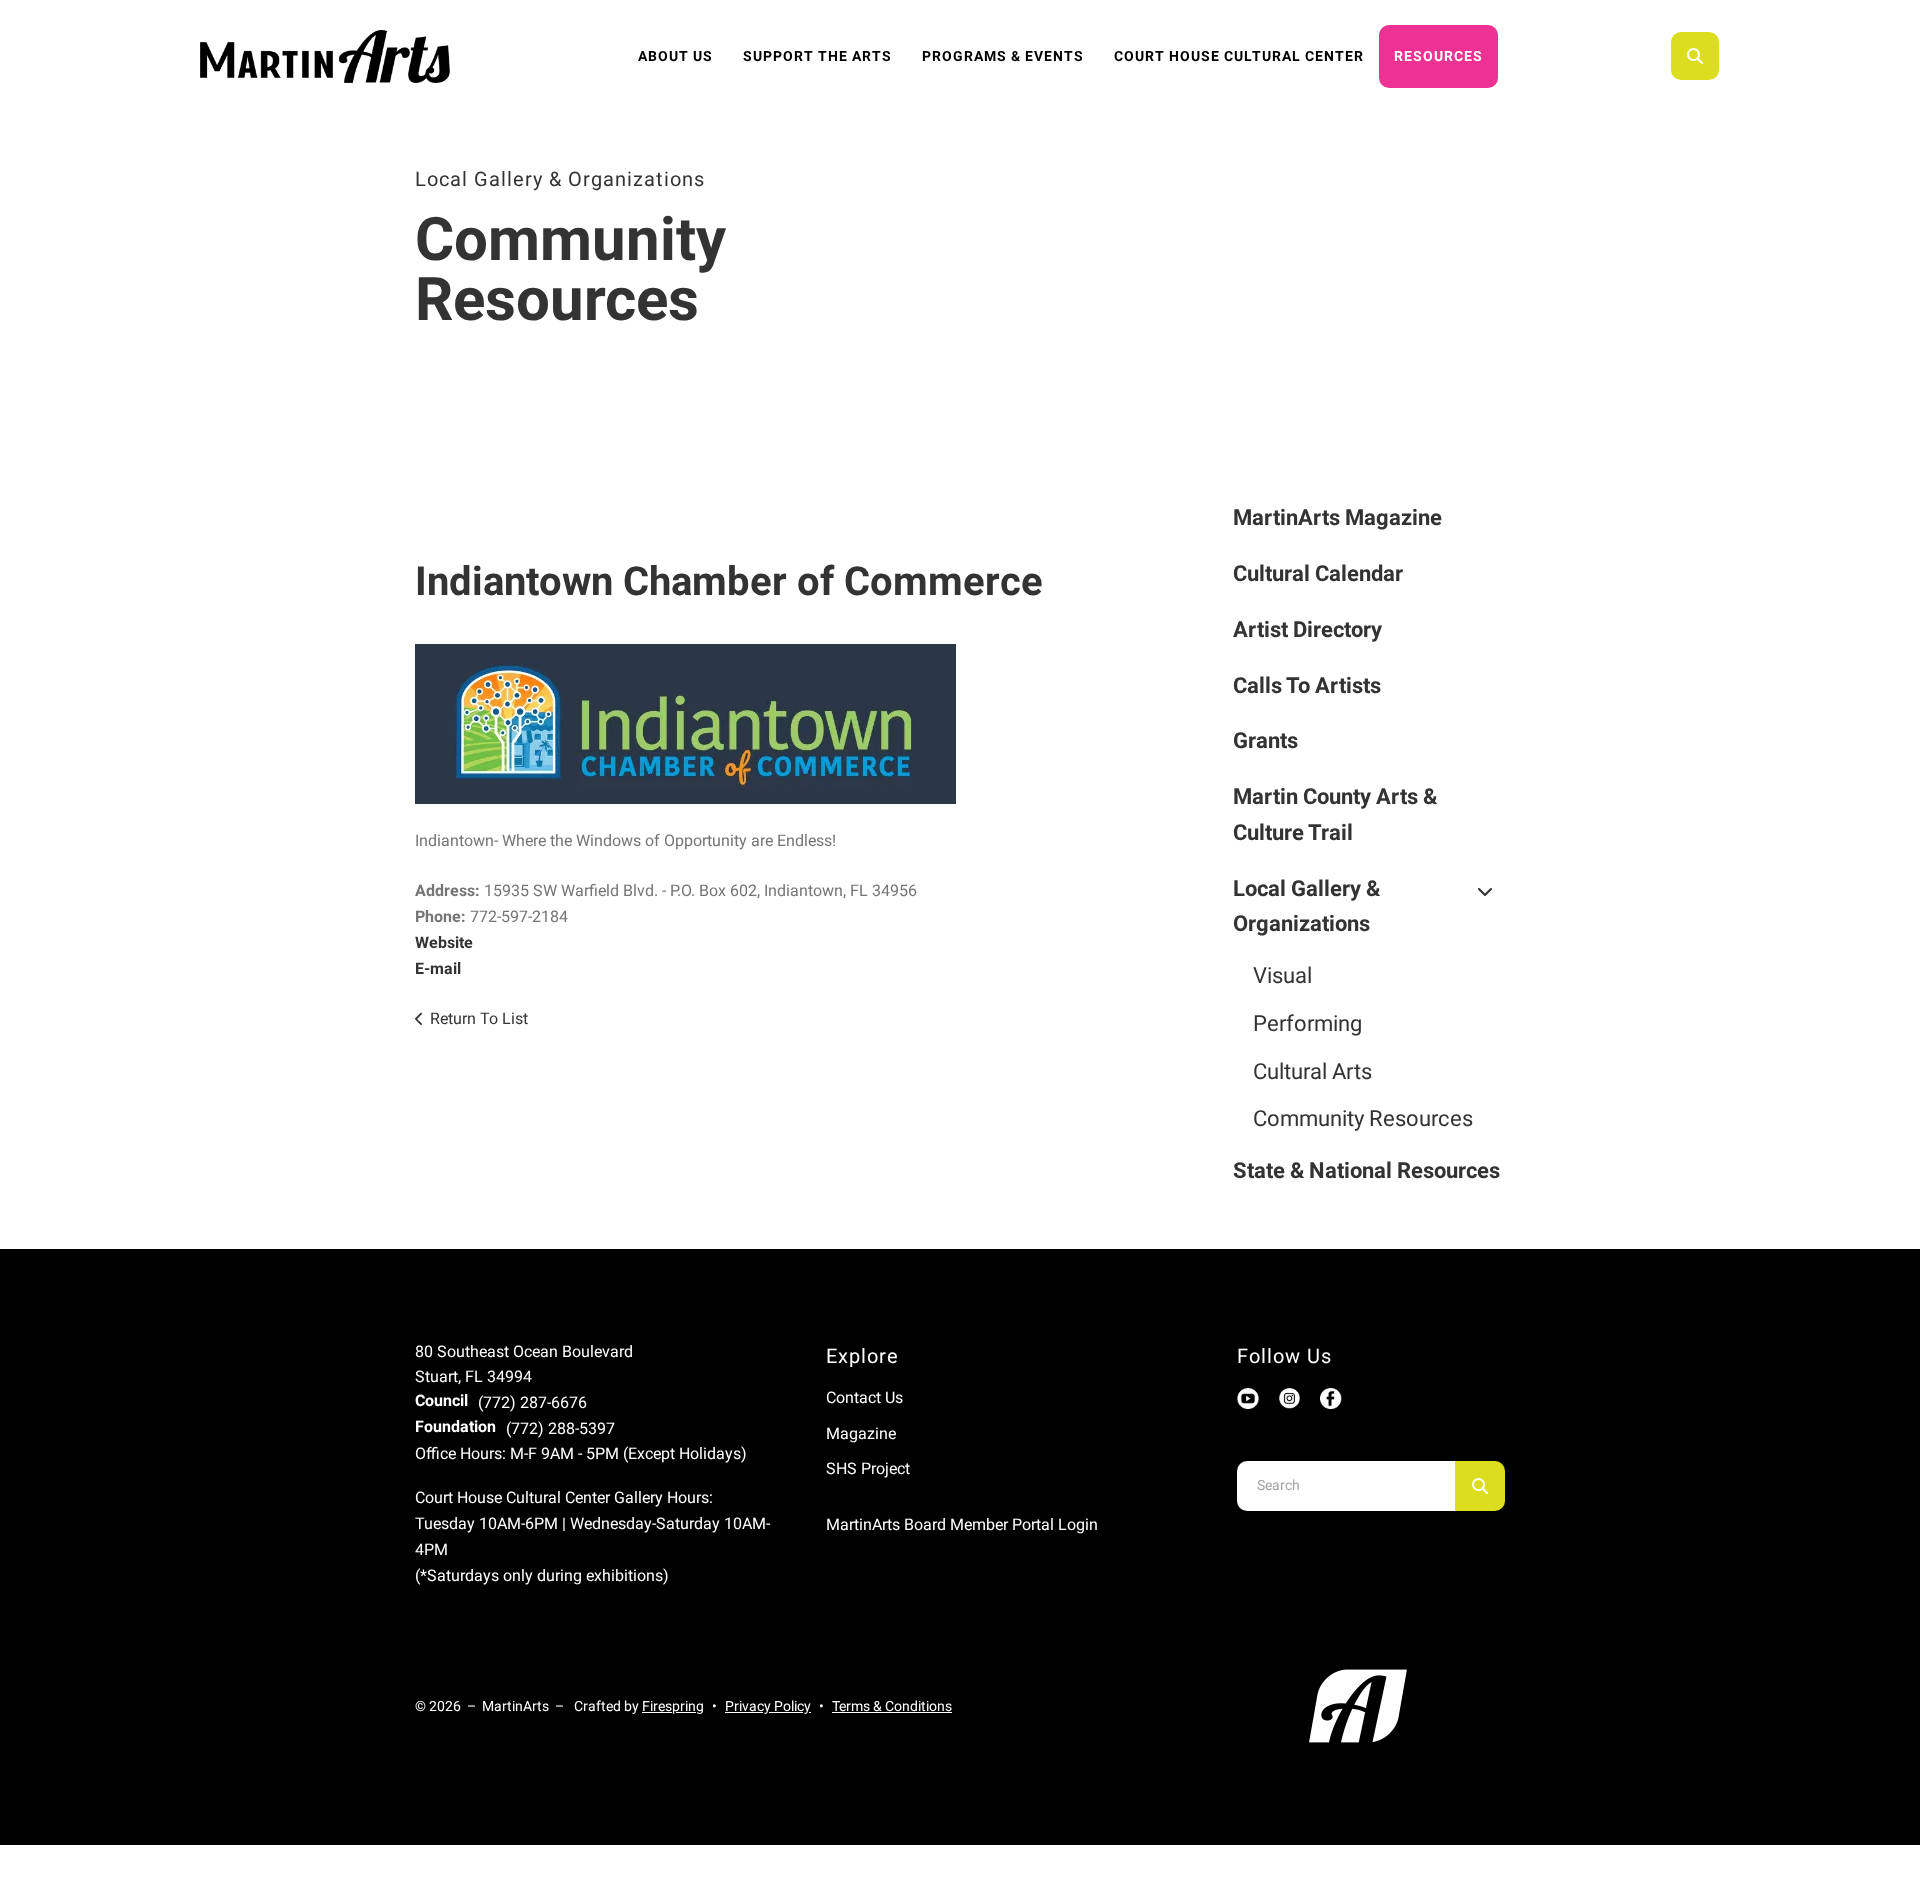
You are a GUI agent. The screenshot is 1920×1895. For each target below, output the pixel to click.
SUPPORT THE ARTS (817, 56)
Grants (1265, 740)
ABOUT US (675, 56)
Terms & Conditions (892, 1706)
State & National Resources (1366, 1170)
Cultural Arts (1312, 1071)
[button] (1695, 56)
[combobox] (1722, 56)
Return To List (479, 1018)
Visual (1282, 975)
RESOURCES (1438, 56)
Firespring (673, 1706)
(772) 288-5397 (560, 1428)
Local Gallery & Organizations (1306, 906)
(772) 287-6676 (532, 1402)
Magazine (861, 1433)
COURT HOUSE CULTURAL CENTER (1239, 56)
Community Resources (1363, 1118)
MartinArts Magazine (1337, 517)
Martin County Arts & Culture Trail (1335, 814)
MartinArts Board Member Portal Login (962, 1524)
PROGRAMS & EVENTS (1003, 56)
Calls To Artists (1307, 685)
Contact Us (864, 1397)
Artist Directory (1307, 629)
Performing (1307, 1023)
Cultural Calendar (1318, 573)
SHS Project (868, 1468)
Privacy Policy (768, 1706)
